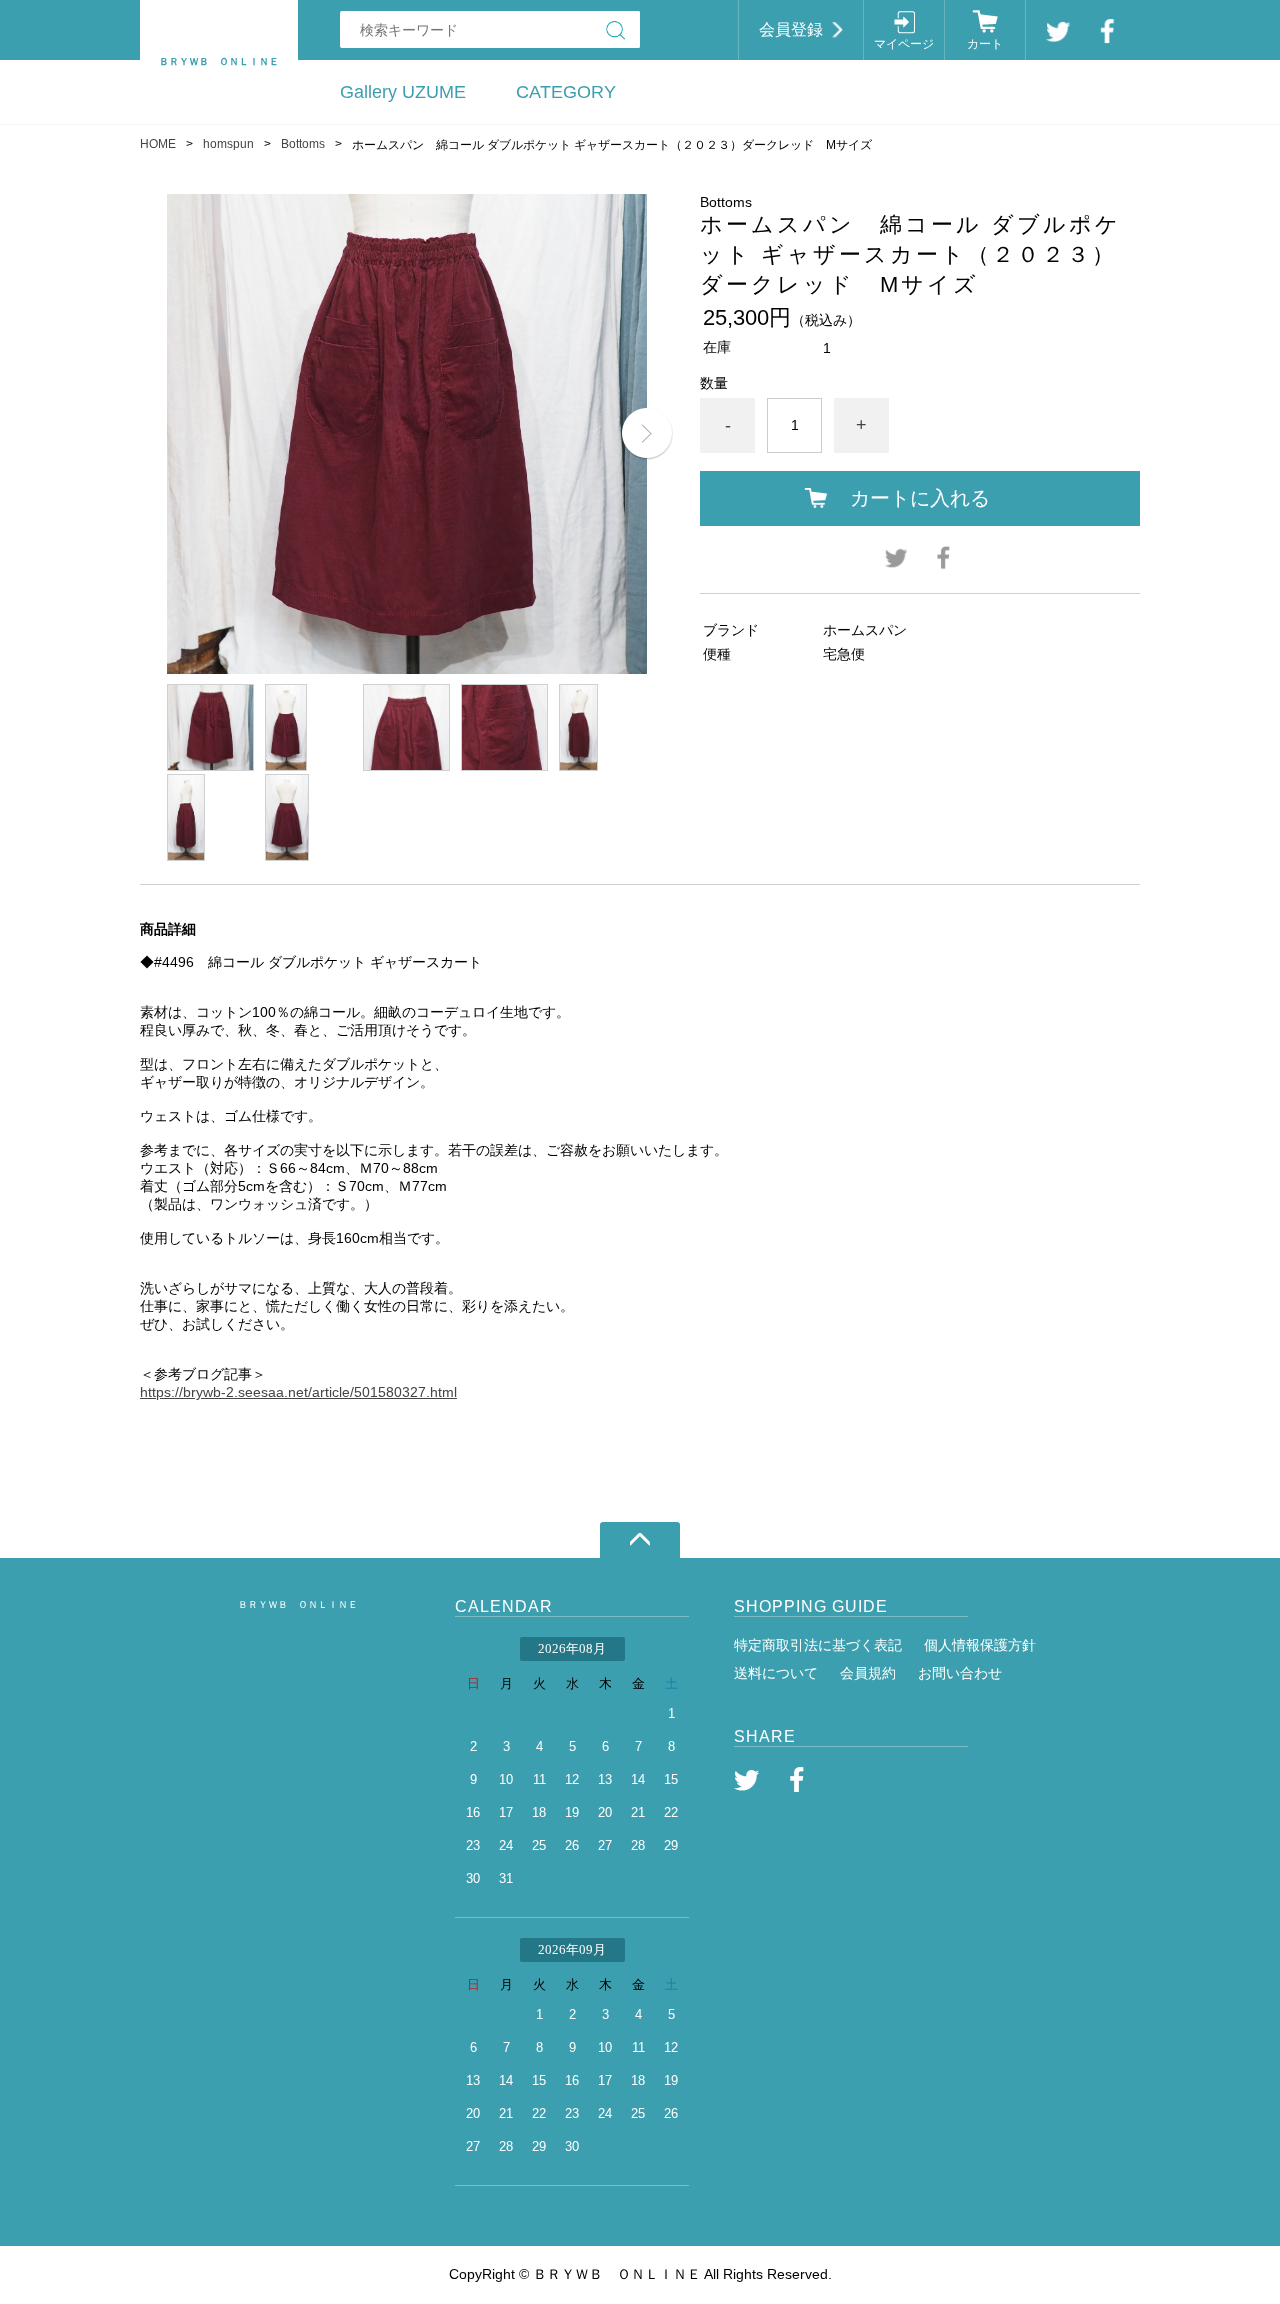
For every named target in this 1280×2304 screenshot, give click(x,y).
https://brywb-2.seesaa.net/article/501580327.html (298, 1392)
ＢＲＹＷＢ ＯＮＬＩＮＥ (298, 1604)
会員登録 (791, 29)
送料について (776, 1673)
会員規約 (868, 1673)
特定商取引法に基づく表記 (818, 1645)
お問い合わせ (960, 1673)
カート (985, 44)
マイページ (904, 44)
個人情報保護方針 (980, 1645)
